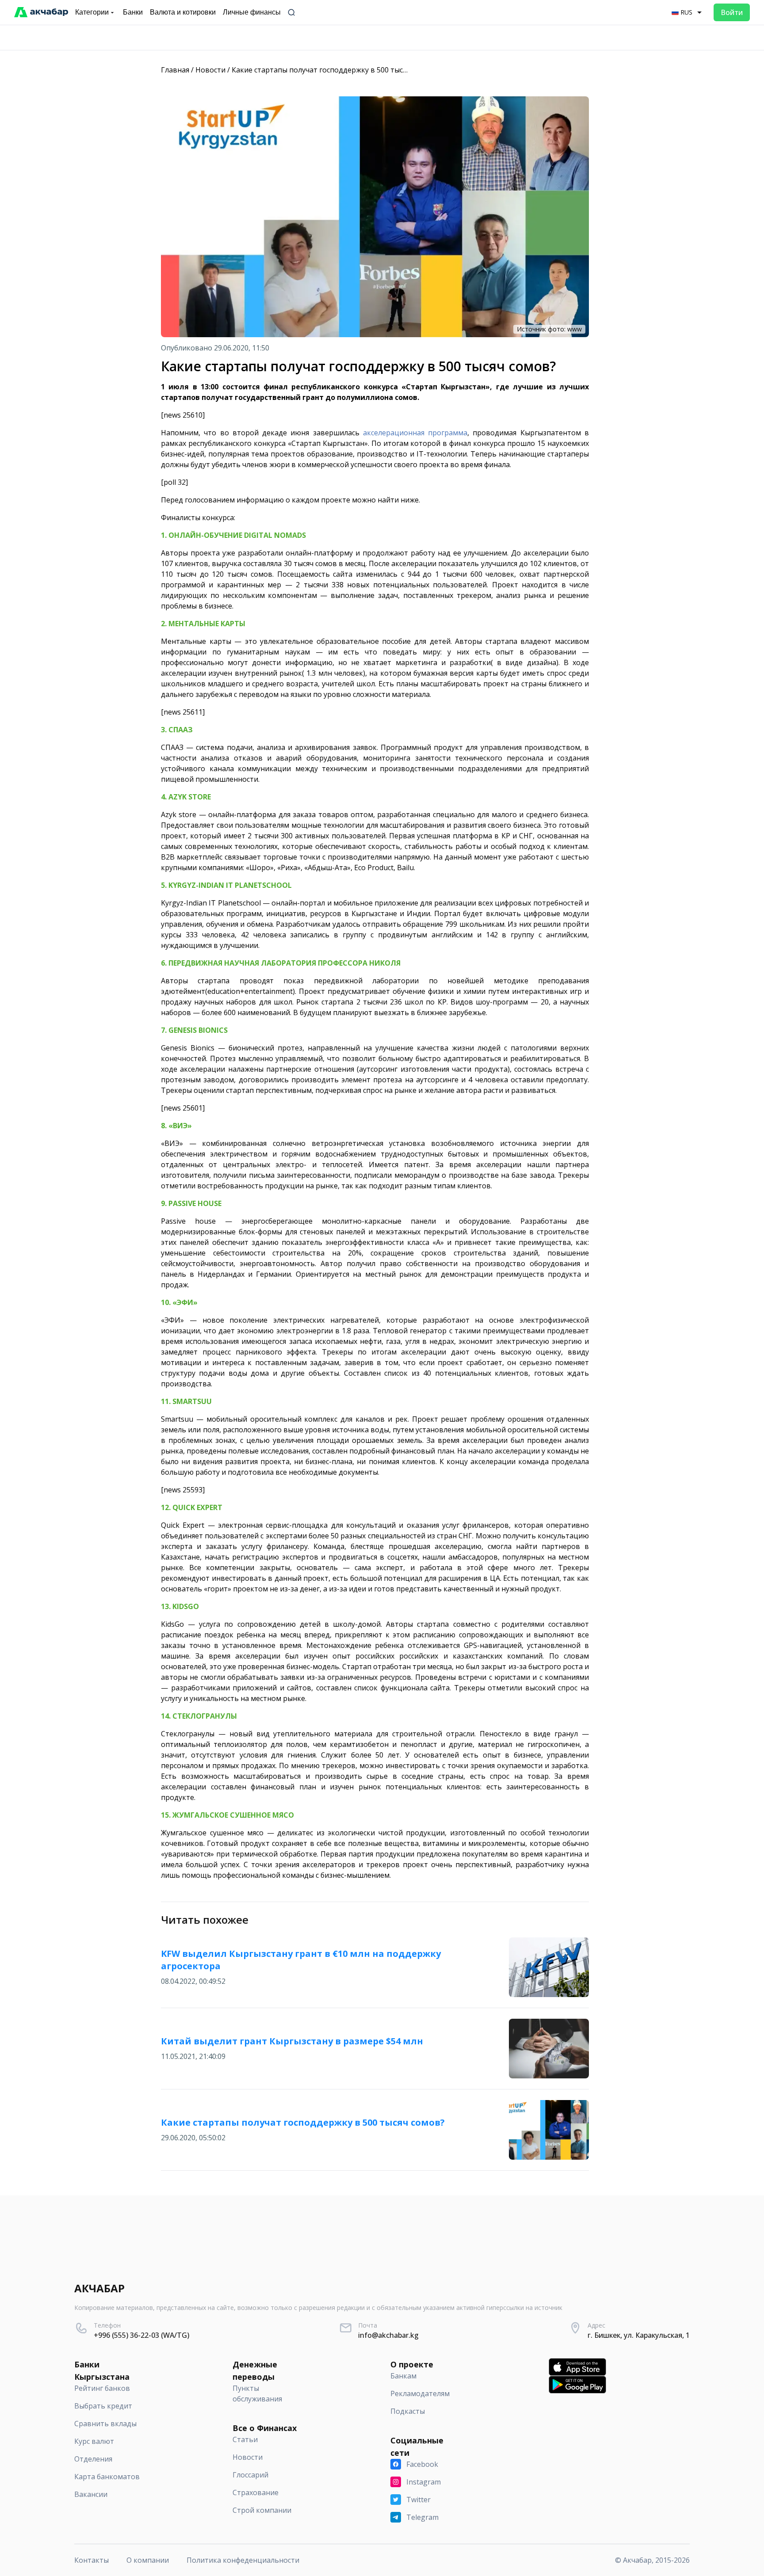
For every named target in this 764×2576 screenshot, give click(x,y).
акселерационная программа (415, 433)
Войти (732, 12)
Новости (210, 70)
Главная (175, 70)
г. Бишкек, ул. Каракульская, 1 (639, 2335)
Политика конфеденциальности (243, 2560)
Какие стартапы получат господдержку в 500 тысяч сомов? (334, 70)
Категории (92, 12)
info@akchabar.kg (388, 2335)
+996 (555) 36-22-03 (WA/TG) (141, 2335)
